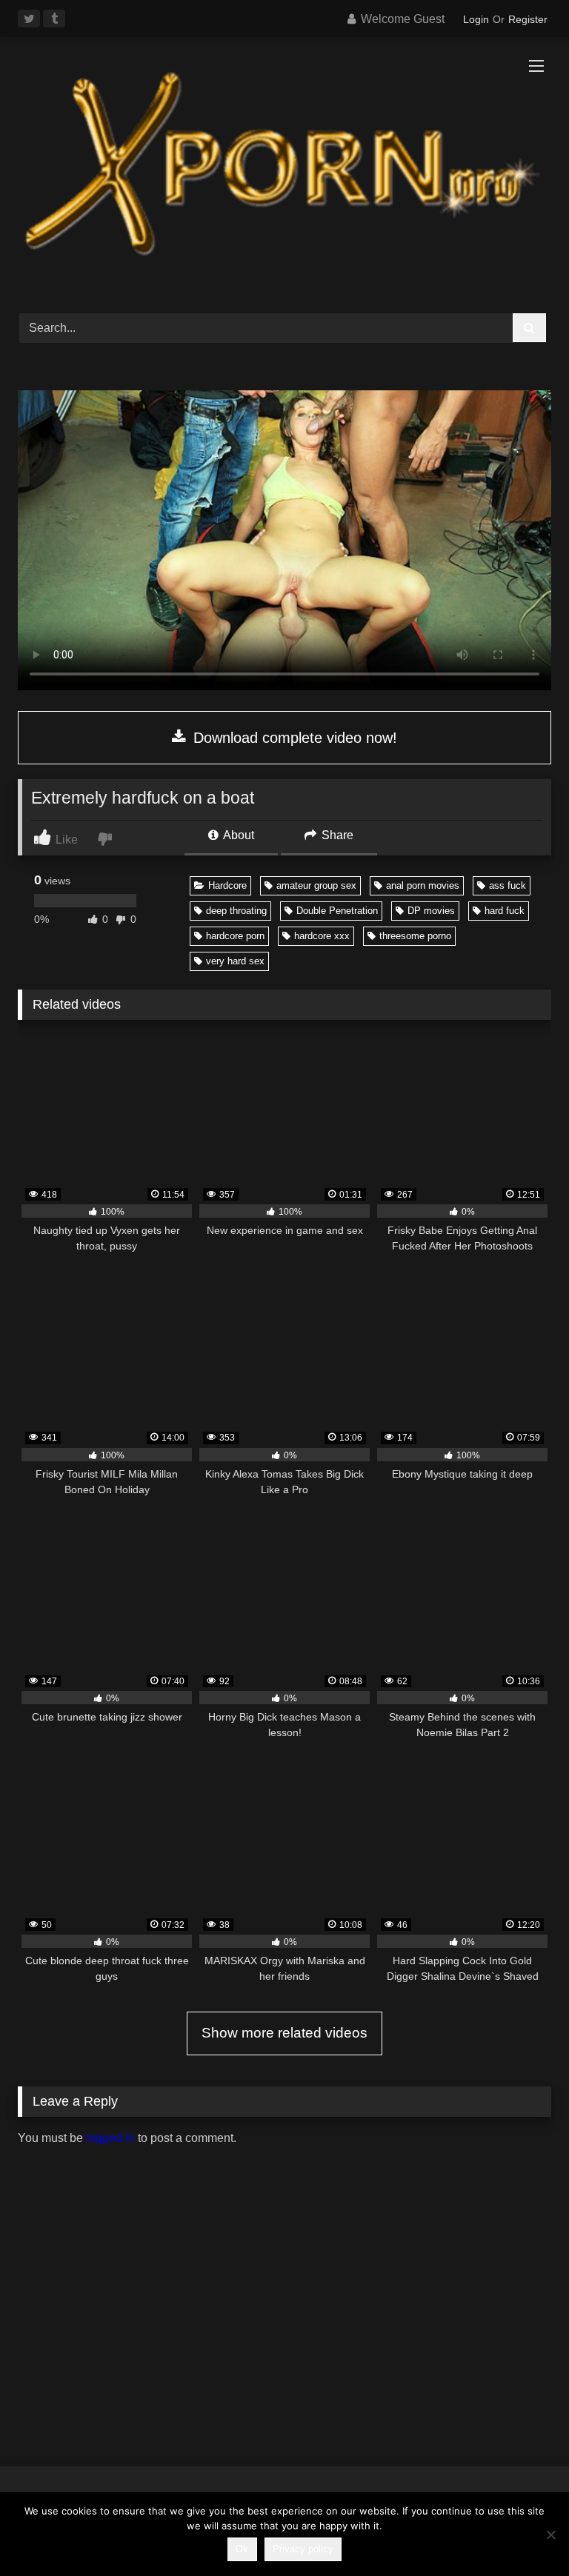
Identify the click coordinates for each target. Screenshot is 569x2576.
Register (528, 19)
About (237, 835)
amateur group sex (316, 885)
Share (336, 835)
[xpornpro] (284, 170)
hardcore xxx (322, 936)
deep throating (236, 911)
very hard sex (235, 961)
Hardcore (227, 885)
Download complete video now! (293, 738)
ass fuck (508, 885)
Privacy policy (303, 2549)
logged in (110, 2138)
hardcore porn (235, 936)
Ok (242, 2549)
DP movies (431, 911)
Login (476, 19)
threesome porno (415, 936)
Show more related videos (284, 2033)
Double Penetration (337, 911)
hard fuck (505, 911)
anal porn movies (423, 885)
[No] (550, 2535)
